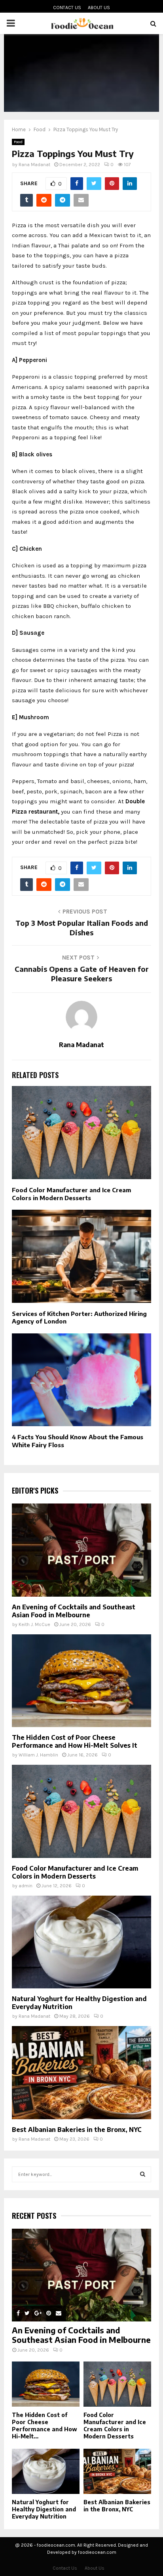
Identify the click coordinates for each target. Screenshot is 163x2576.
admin (26, 1886)
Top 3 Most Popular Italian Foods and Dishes (82, 928)
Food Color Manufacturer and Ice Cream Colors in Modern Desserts (71, 1194)
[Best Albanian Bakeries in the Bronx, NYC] (81, 2073)
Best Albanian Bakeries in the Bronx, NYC (77, 2130)
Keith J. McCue (34, 1624)
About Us (99, 8)
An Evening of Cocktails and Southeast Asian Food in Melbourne (74, 1611)
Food (18, 142)
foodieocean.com (97, 2552)
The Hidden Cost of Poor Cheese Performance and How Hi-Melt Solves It (75, 1741)
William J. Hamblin (38, 1755)
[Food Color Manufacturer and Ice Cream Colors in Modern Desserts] (81, 1811)
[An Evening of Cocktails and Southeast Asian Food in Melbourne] (81, 1550)
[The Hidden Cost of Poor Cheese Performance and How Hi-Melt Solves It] (81, 1681)
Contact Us (67, 8)
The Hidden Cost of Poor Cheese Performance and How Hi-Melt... (45, 2426)
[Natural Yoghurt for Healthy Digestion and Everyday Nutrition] (81, 1942)
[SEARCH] (143, 2174)
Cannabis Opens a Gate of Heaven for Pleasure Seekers (82, 974)
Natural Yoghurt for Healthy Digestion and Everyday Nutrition (44, 2509)
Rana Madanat (34, 165)
